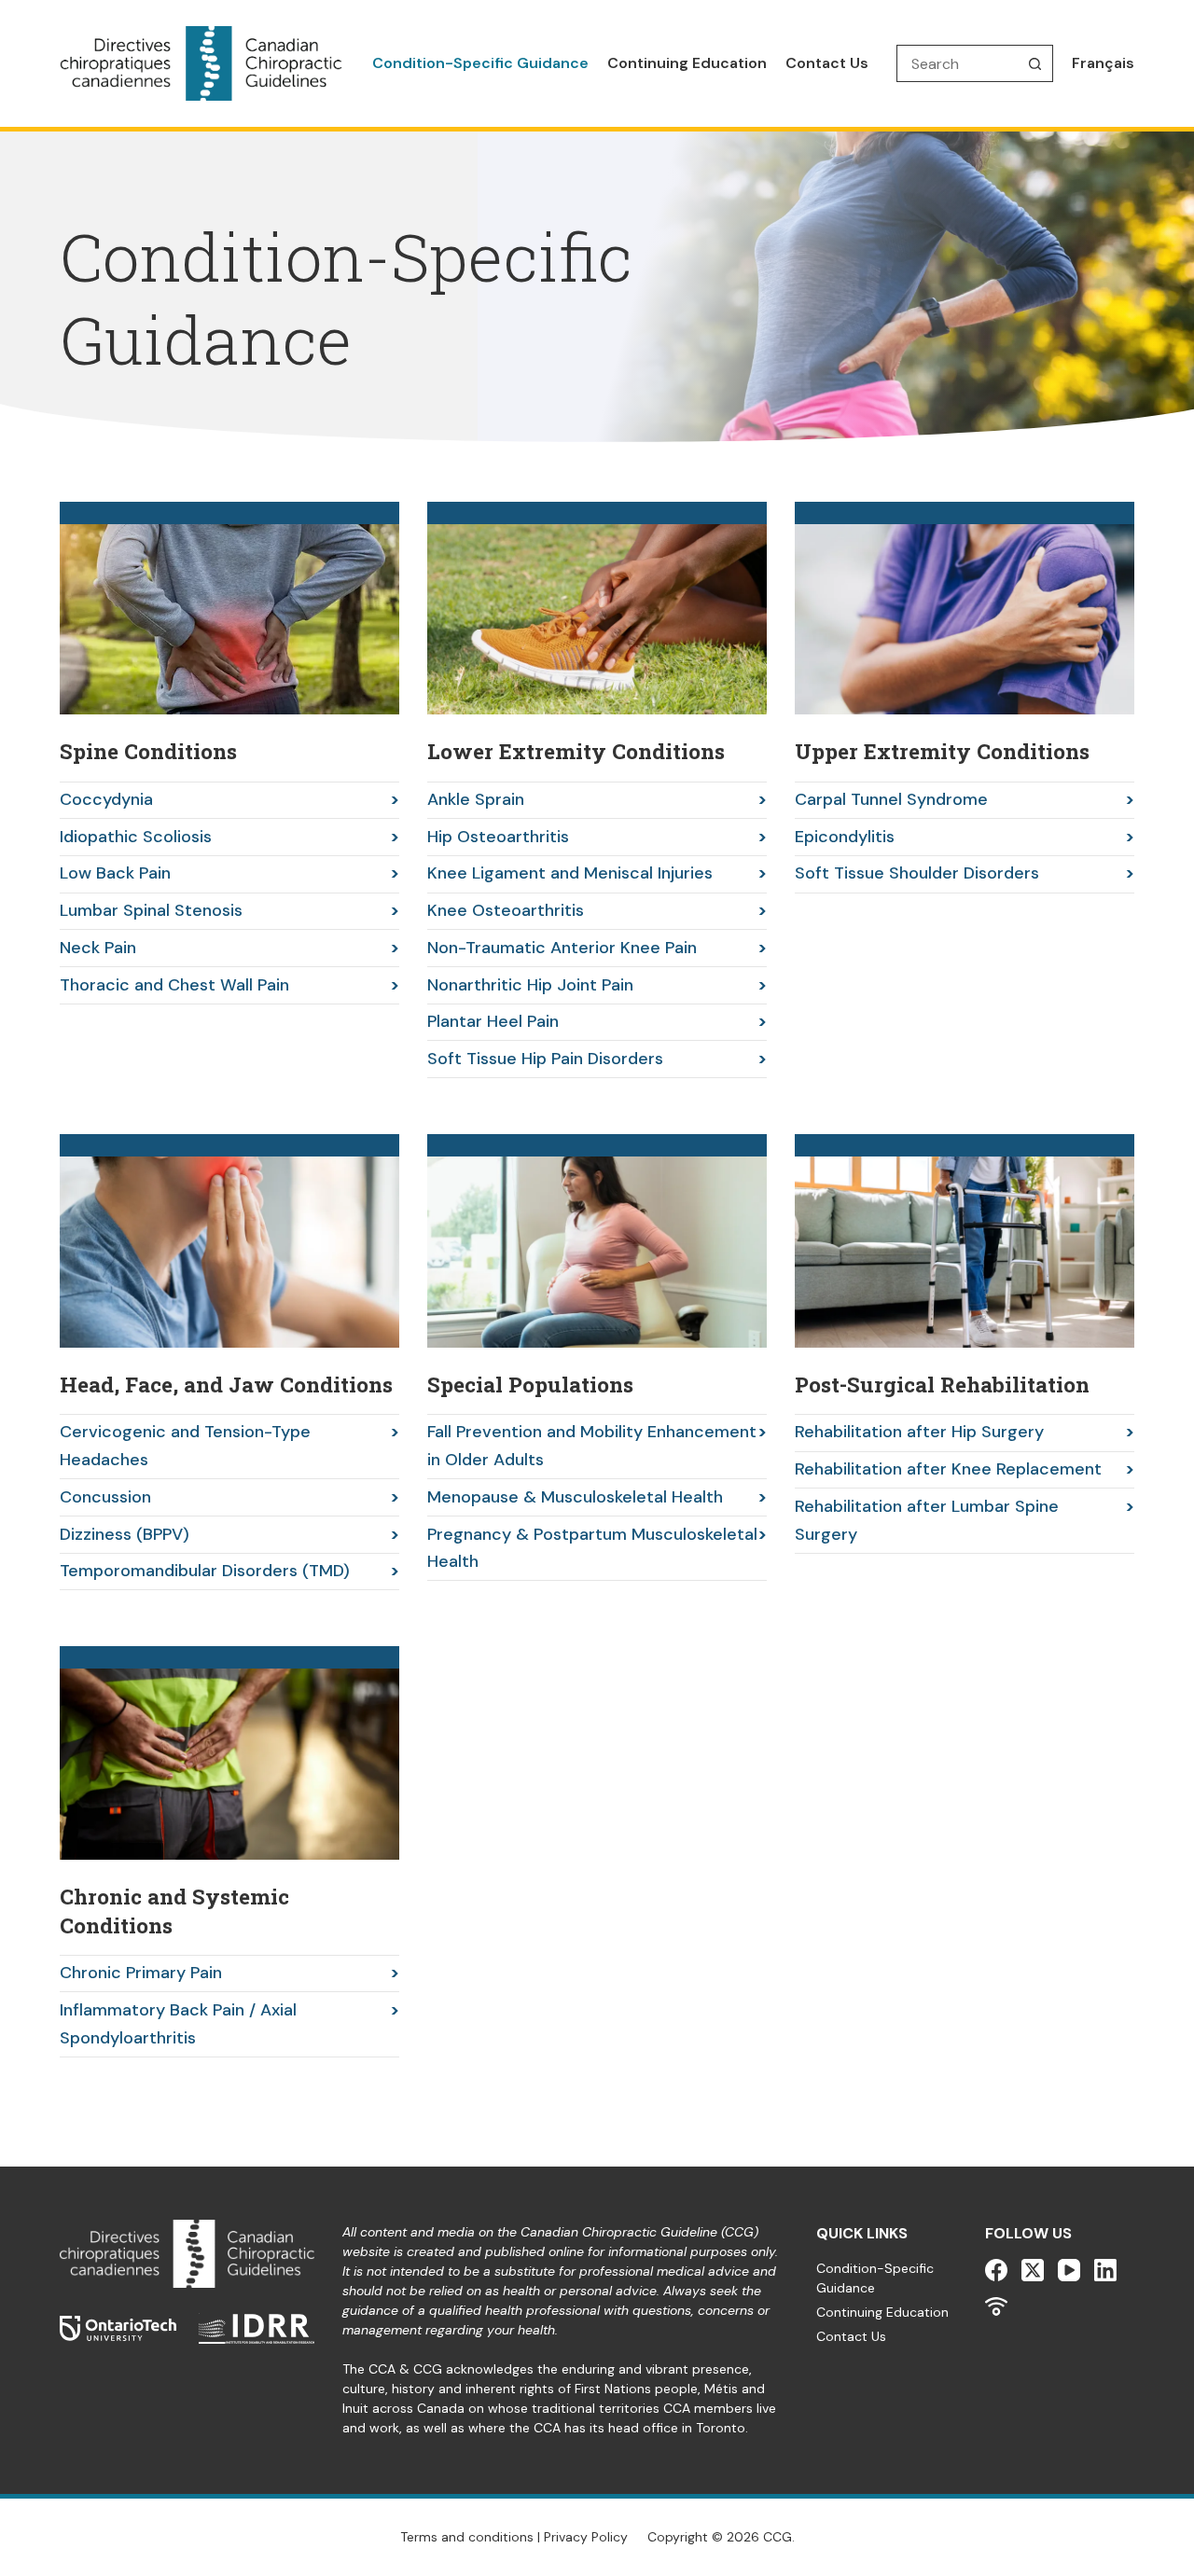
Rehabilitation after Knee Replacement (948, 1469)
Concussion (105, 1497)
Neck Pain (98, 948)
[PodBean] (996, 2306)
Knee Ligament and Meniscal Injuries (570, 873)
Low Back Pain (115, 873)
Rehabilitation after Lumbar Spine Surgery (927, 1520)
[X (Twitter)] (1033, 2270)
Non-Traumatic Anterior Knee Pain (562, 948)
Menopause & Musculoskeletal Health (575, 1497)
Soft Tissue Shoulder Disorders (917, 873)
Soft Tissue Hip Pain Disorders (545, 1059)
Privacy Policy (586, 2537)
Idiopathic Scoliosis (136, 837)
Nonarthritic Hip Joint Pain (530, 985)
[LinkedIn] (1105, 2270)
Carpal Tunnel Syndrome (891, 799)
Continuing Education (687, 63)
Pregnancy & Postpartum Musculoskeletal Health (592, 1548)
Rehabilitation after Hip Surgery (919, 1432)
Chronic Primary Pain (141, 1973)
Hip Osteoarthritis (498, 837)
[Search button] (1034, 63)
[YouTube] (1069, 2270)
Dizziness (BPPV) (125, 1534)
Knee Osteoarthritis (506, 910)
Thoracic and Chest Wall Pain (174, 985)
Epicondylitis (845, 837)
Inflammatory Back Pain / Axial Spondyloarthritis (178, 2024)
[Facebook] (996, 2270)
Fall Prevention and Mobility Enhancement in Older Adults (592, 1446)
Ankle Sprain (476, 799)
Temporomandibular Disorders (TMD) (205, 1571)
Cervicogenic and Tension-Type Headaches (185, 1446)
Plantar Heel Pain (493, 1021)
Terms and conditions (467, 2537)
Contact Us (827, 63)
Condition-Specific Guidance (480, 63)
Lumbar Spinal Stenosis (151, 910)
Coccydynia (106, 799)
